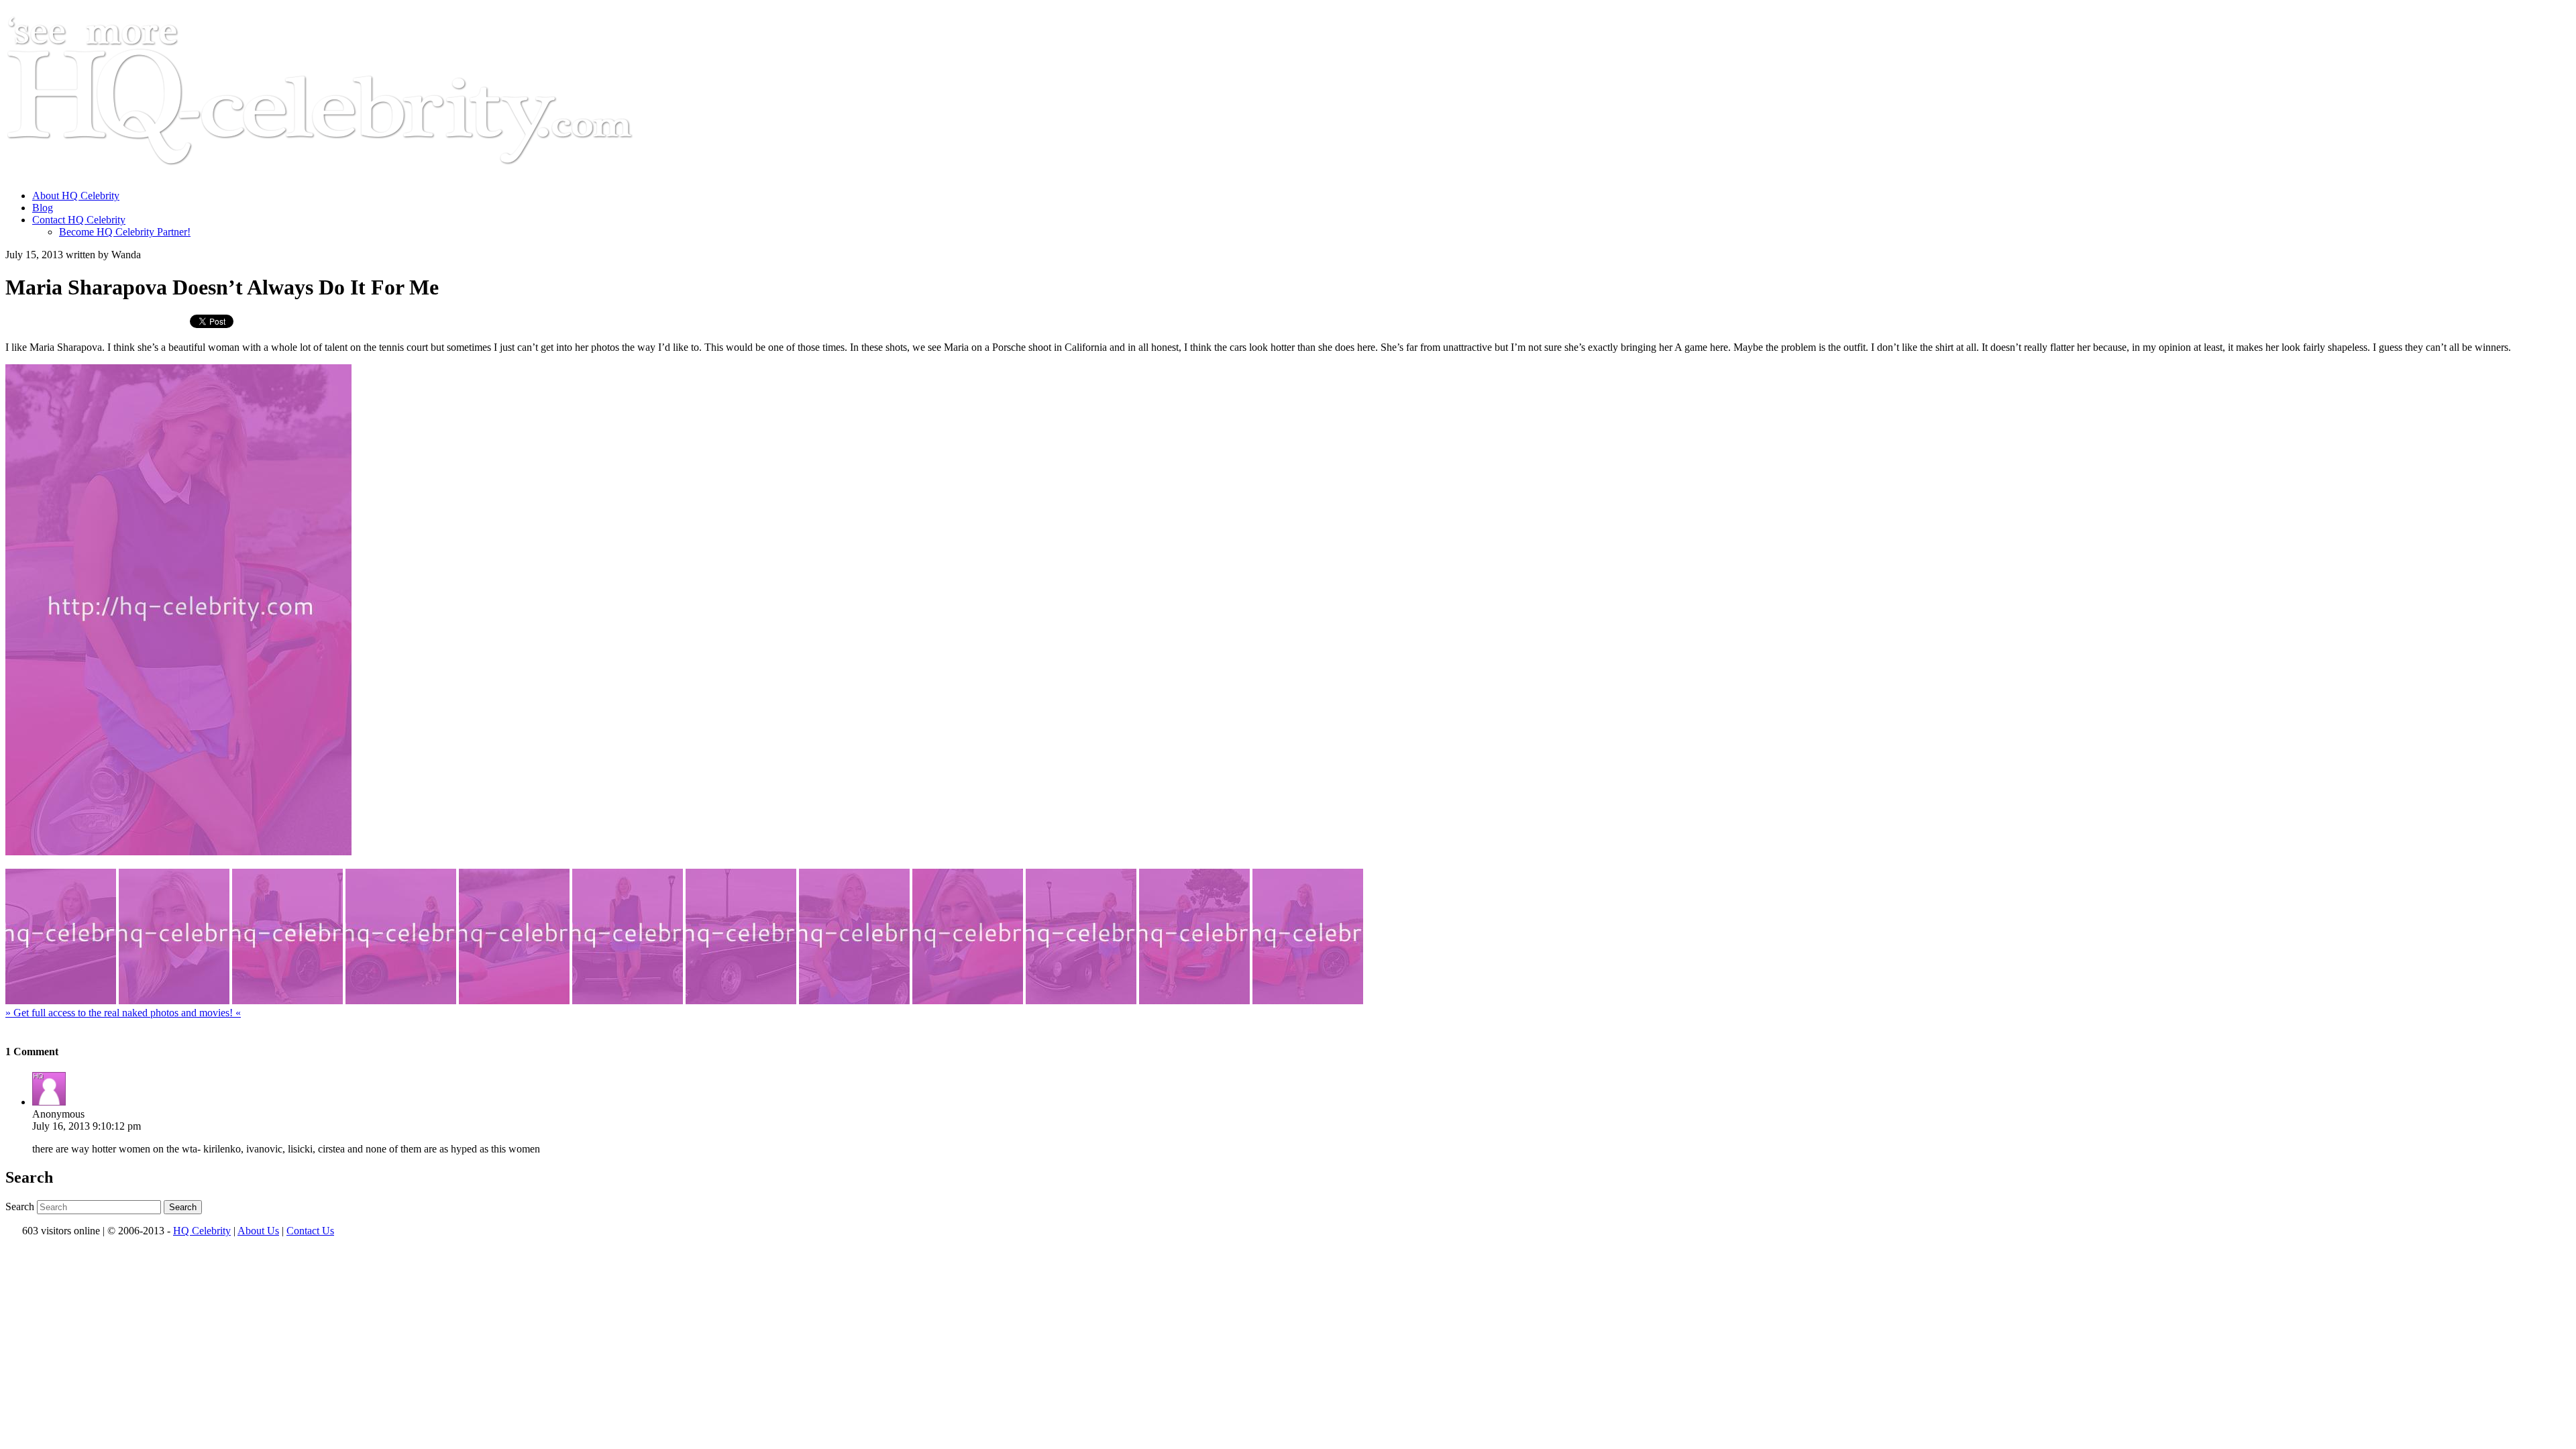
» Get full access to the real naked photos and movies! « (123, 1013)
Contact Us (310, 1231)
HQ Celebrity (202, 1231)
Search (20, 1206)
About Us (258, 1231)
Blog (43, 208)
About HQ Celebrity (76, 196)
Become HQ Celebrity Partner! (125, 232)
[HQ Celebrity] (345, 173)
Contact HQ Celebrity (79, 220)
